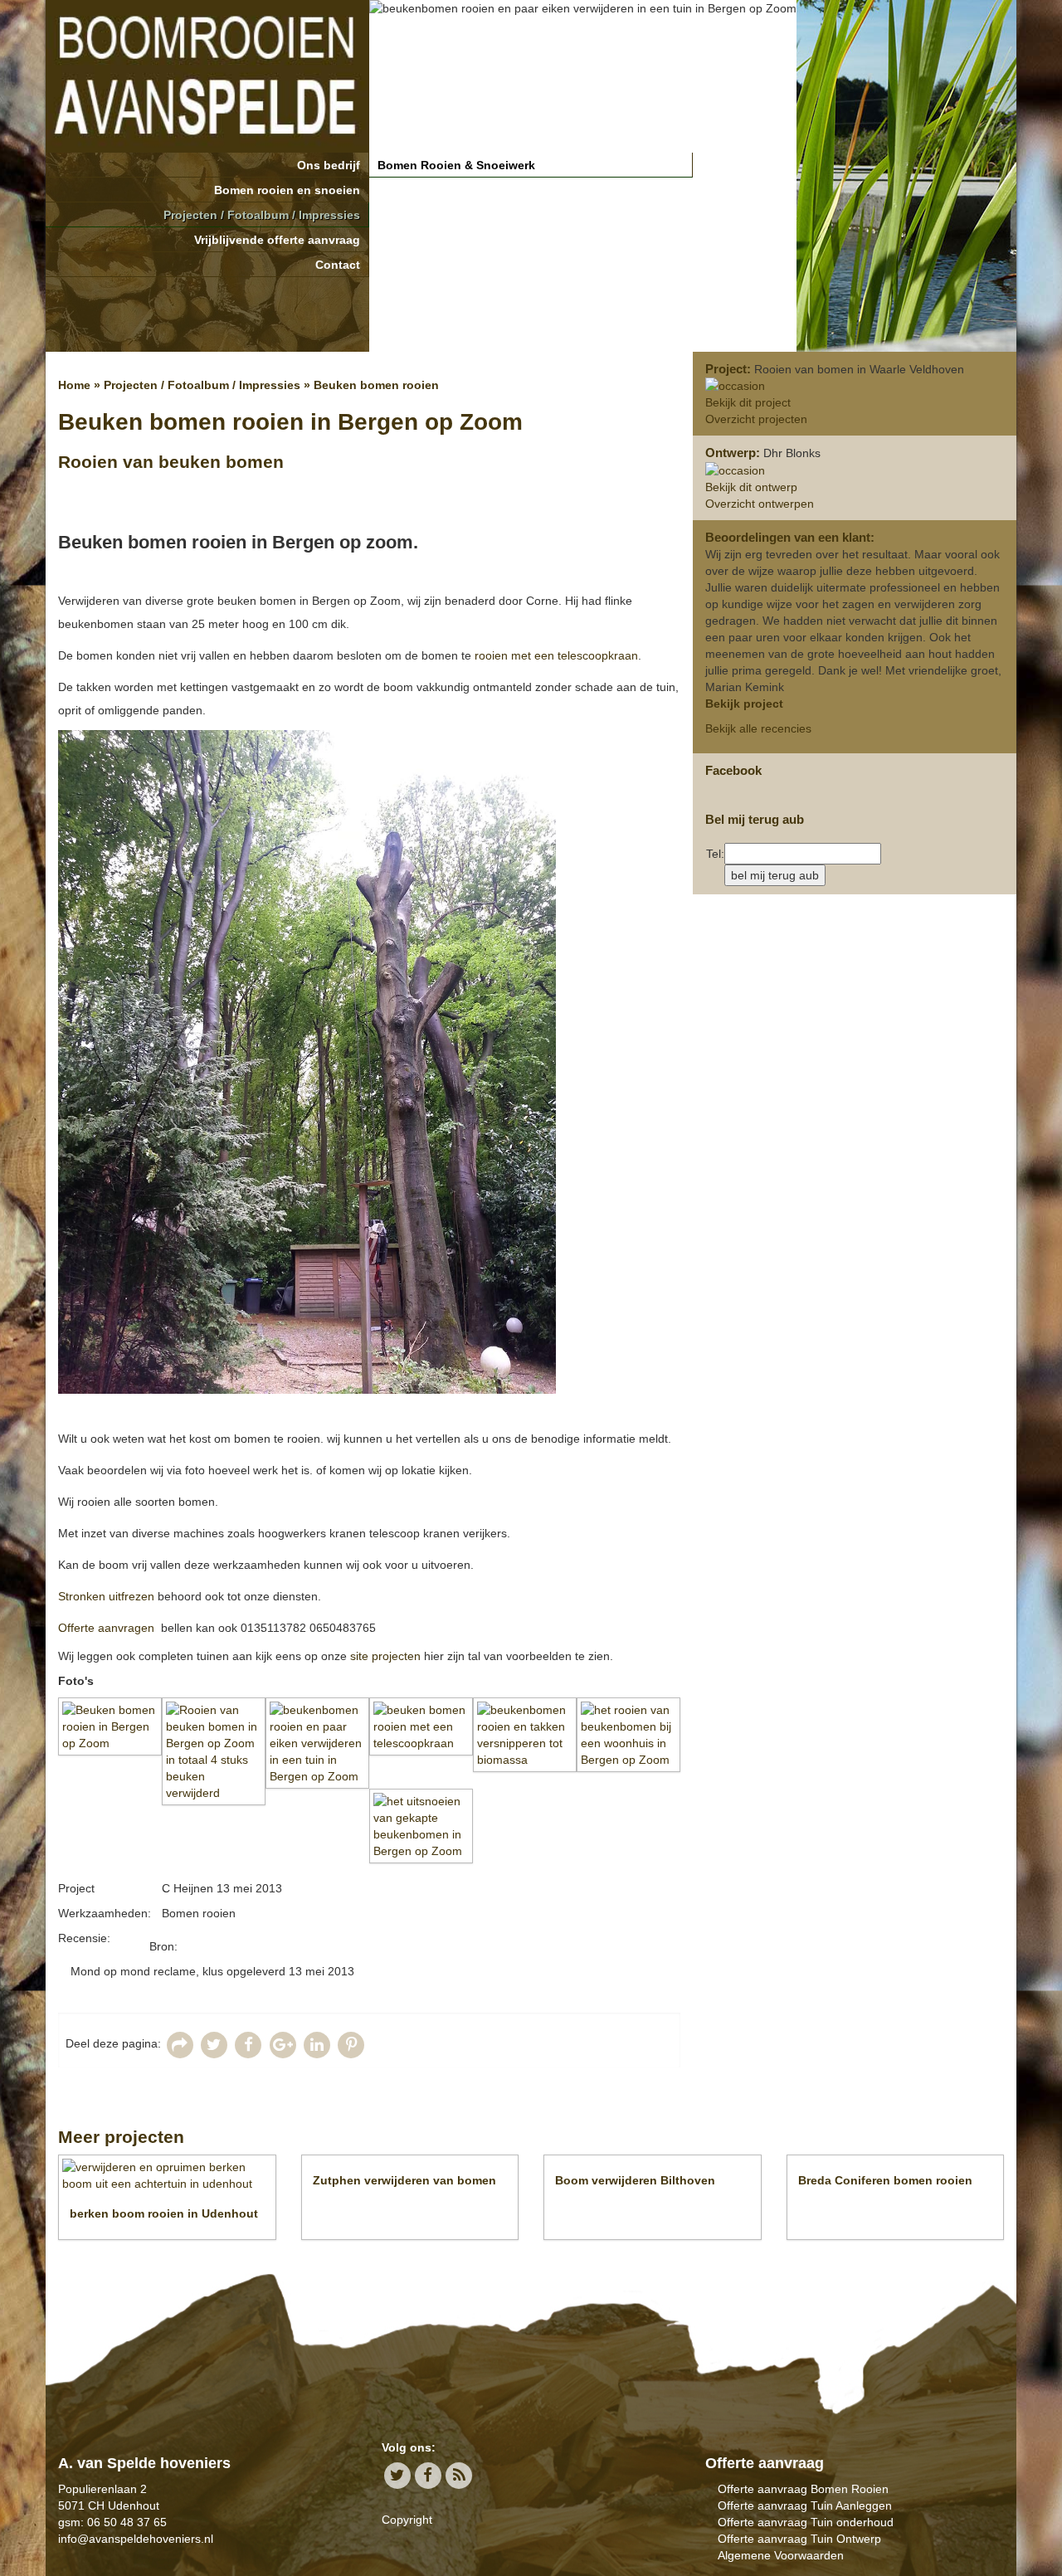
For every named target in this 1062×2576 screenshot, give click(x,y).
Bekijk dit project (748, 402)
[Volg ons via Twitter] (397, 2475)
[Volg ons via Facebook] (428, 2475)
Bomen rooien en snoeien (287, 190)
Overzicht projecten (756, 419)
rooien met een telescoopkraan (555, 655)
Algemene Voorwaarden (781, 2555)
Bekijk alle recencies (758, 728)
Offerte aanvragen (106, 1628)
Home (74, 385)
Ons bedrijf (329, 165)
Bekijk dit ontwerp (751, 487)
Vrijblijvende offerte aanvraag (277, 240)
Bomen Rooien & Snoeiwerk (456, 165)
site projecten (385, 1656)
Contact (338, 265)
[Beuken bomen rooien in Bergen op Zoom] (110, 1726)
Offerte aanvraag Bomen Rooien (803, 2489)
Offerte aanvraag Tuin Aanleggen (805, 2505)
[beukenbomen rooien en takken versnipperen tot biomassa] (525, 1735)
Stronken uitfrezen (106, 1596)
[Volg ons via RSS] (459, 2475)
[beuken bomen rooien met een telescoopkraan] (421, 1726)
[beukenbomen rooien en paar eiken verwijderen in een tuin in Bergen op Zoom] (317, 1743)
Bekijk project (744, 704)
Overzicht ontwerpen (760, 504)
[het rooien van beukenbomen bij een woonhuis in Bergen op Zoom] (628, 1735)
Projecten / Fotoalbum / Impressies (262, 215)
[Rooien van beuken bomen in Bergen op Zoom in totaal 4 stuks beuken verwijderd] (214, 1751)
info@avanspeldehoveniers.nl (136, 2539)
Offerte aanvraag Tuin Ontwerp (799, 2539)
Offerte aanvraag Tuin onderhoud (806, 2522)
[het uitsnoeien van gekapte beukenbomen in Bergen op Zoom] (421, 1826)
